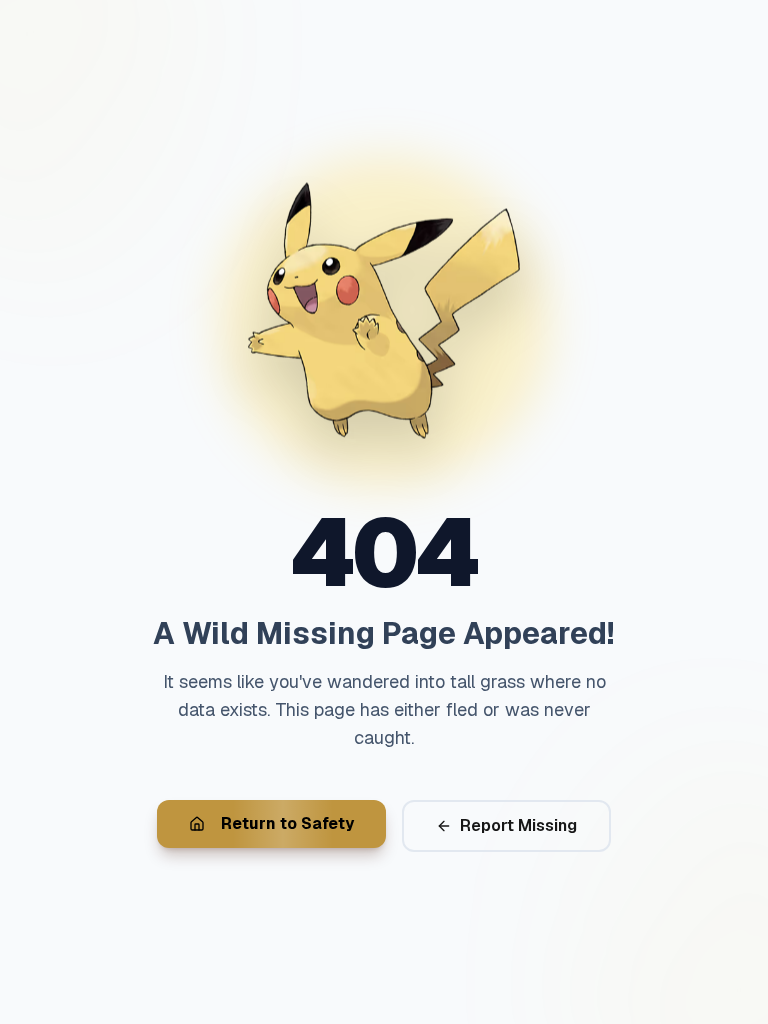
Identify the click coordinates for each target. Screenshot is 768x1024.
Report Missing (518, 825)
